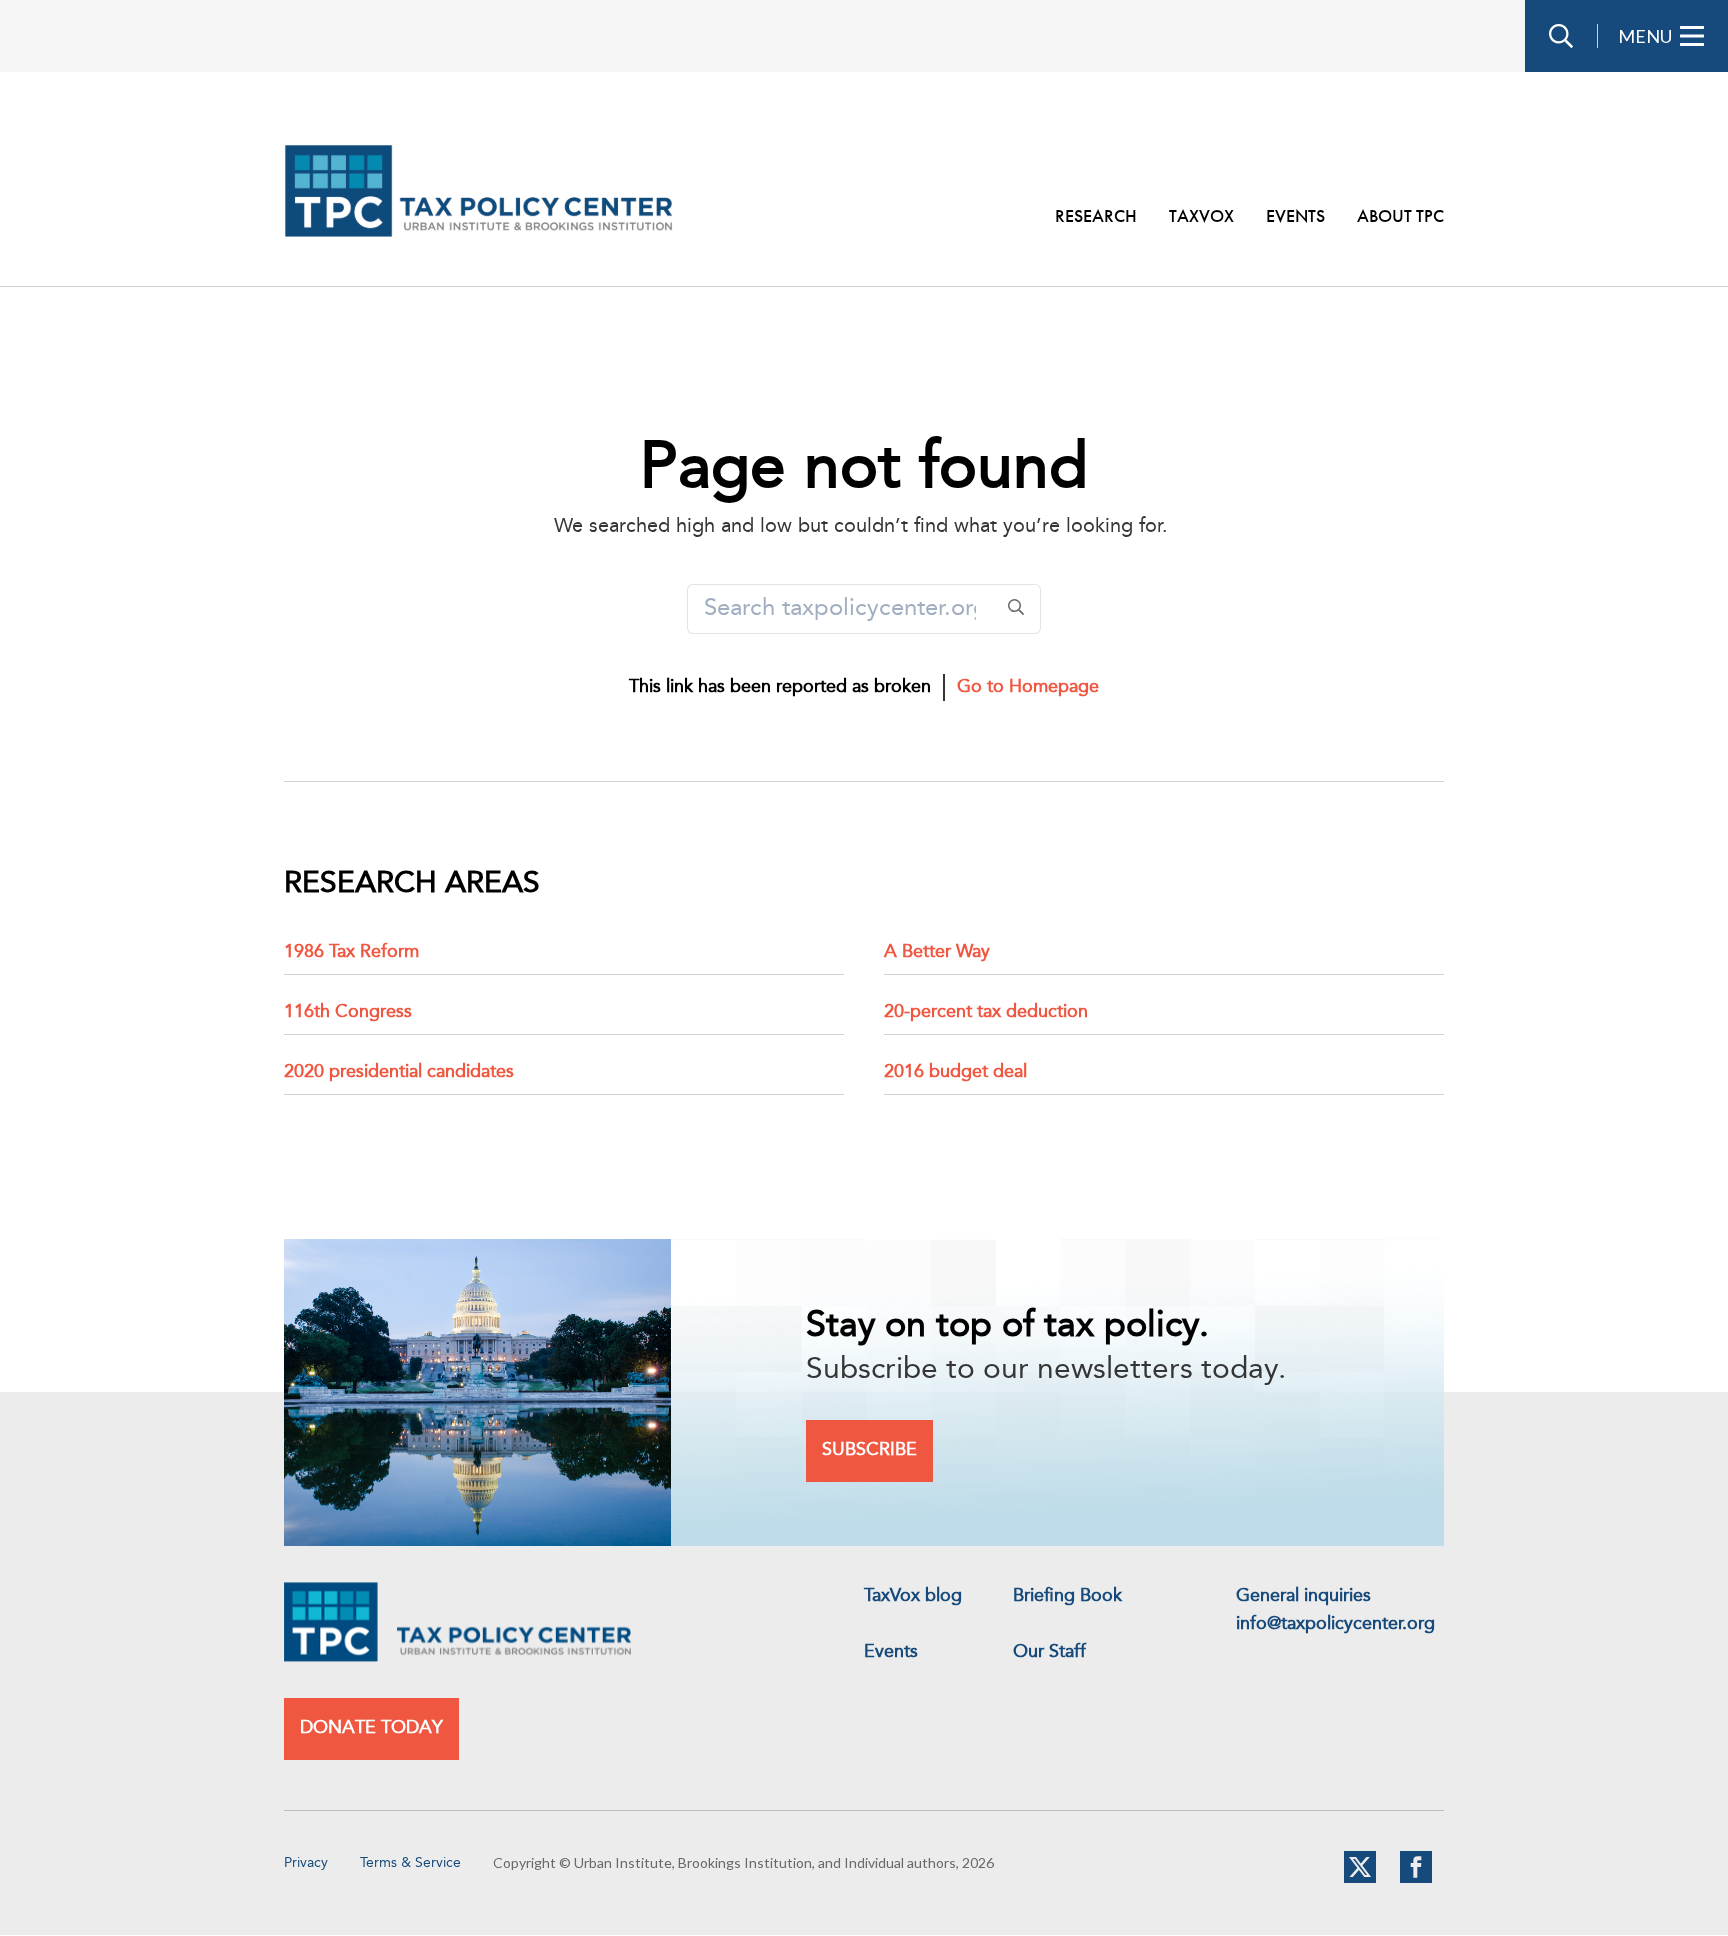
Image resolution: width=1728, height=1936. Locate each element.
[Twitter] (1360, 1879)
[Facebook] (1416, 1879)
